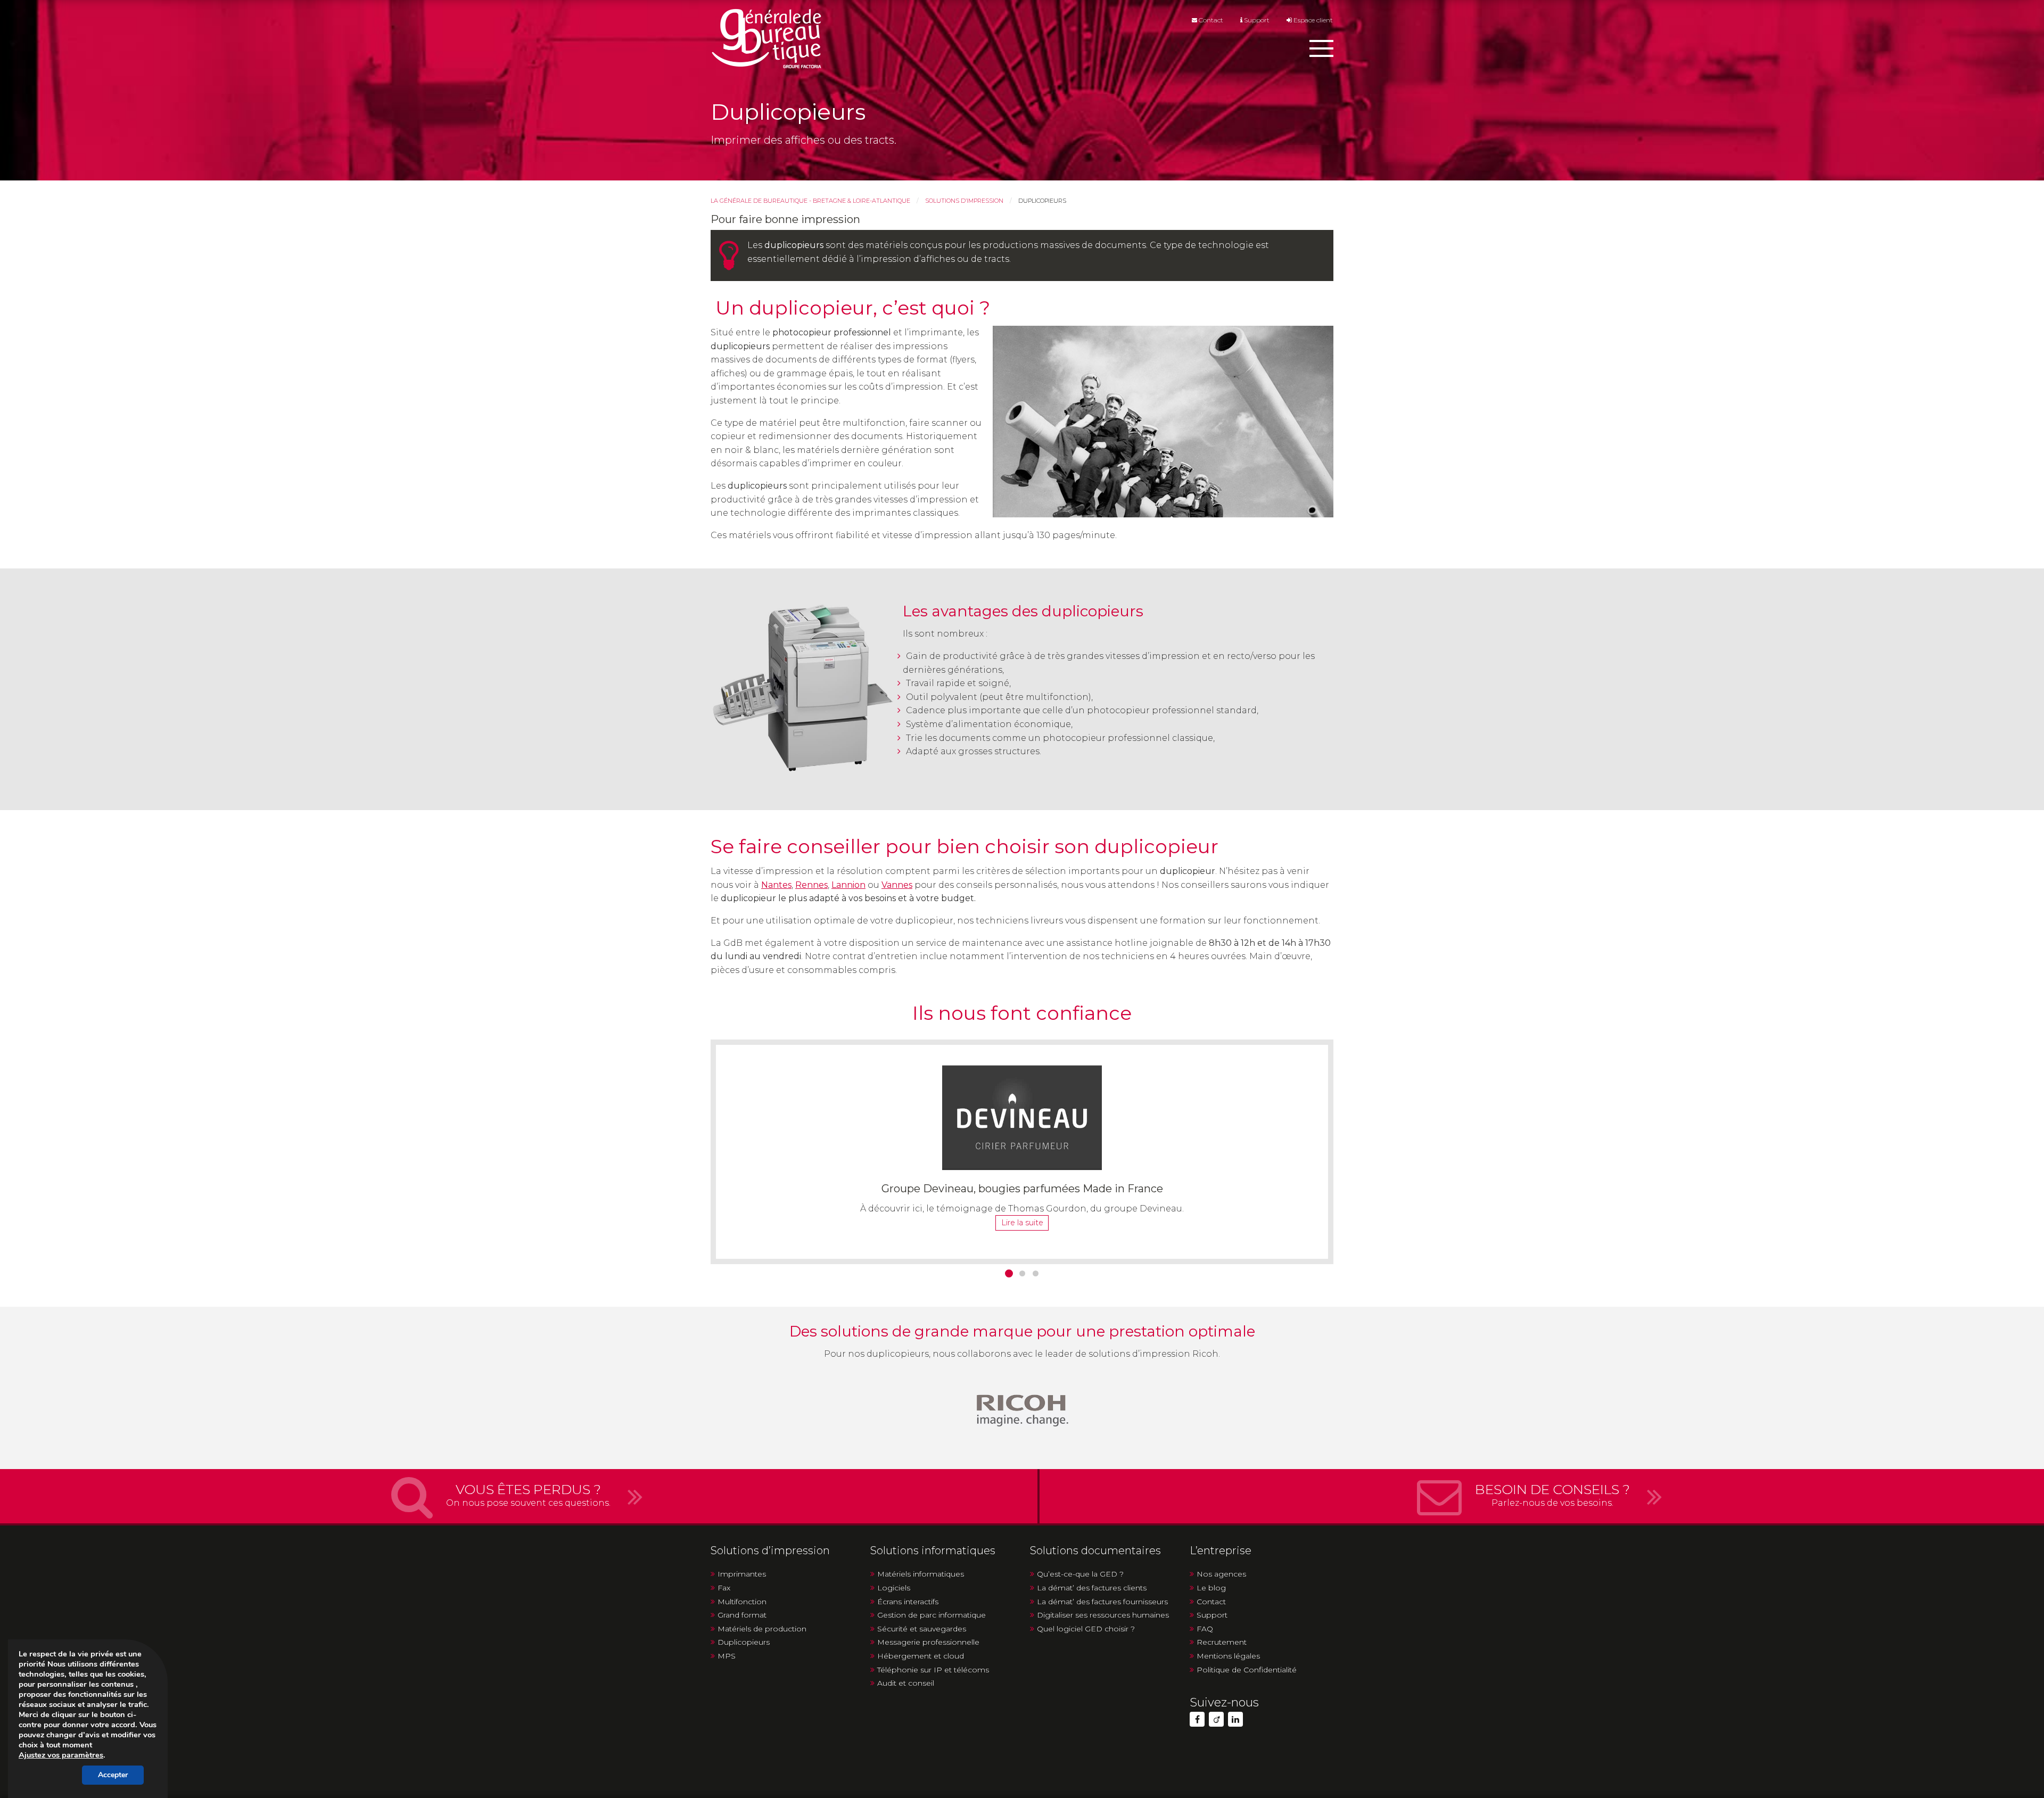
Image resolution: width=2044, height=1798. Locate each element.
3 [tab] (1036, 1273)
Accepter (113, 1775)
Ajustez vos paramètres (61, 1755)
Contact (1210, 20)
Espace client (1312, 20)
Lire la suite (1022, 1223)
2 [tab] (1022, 1273)
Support (1256, 20)
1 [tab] (1009, 1273)
